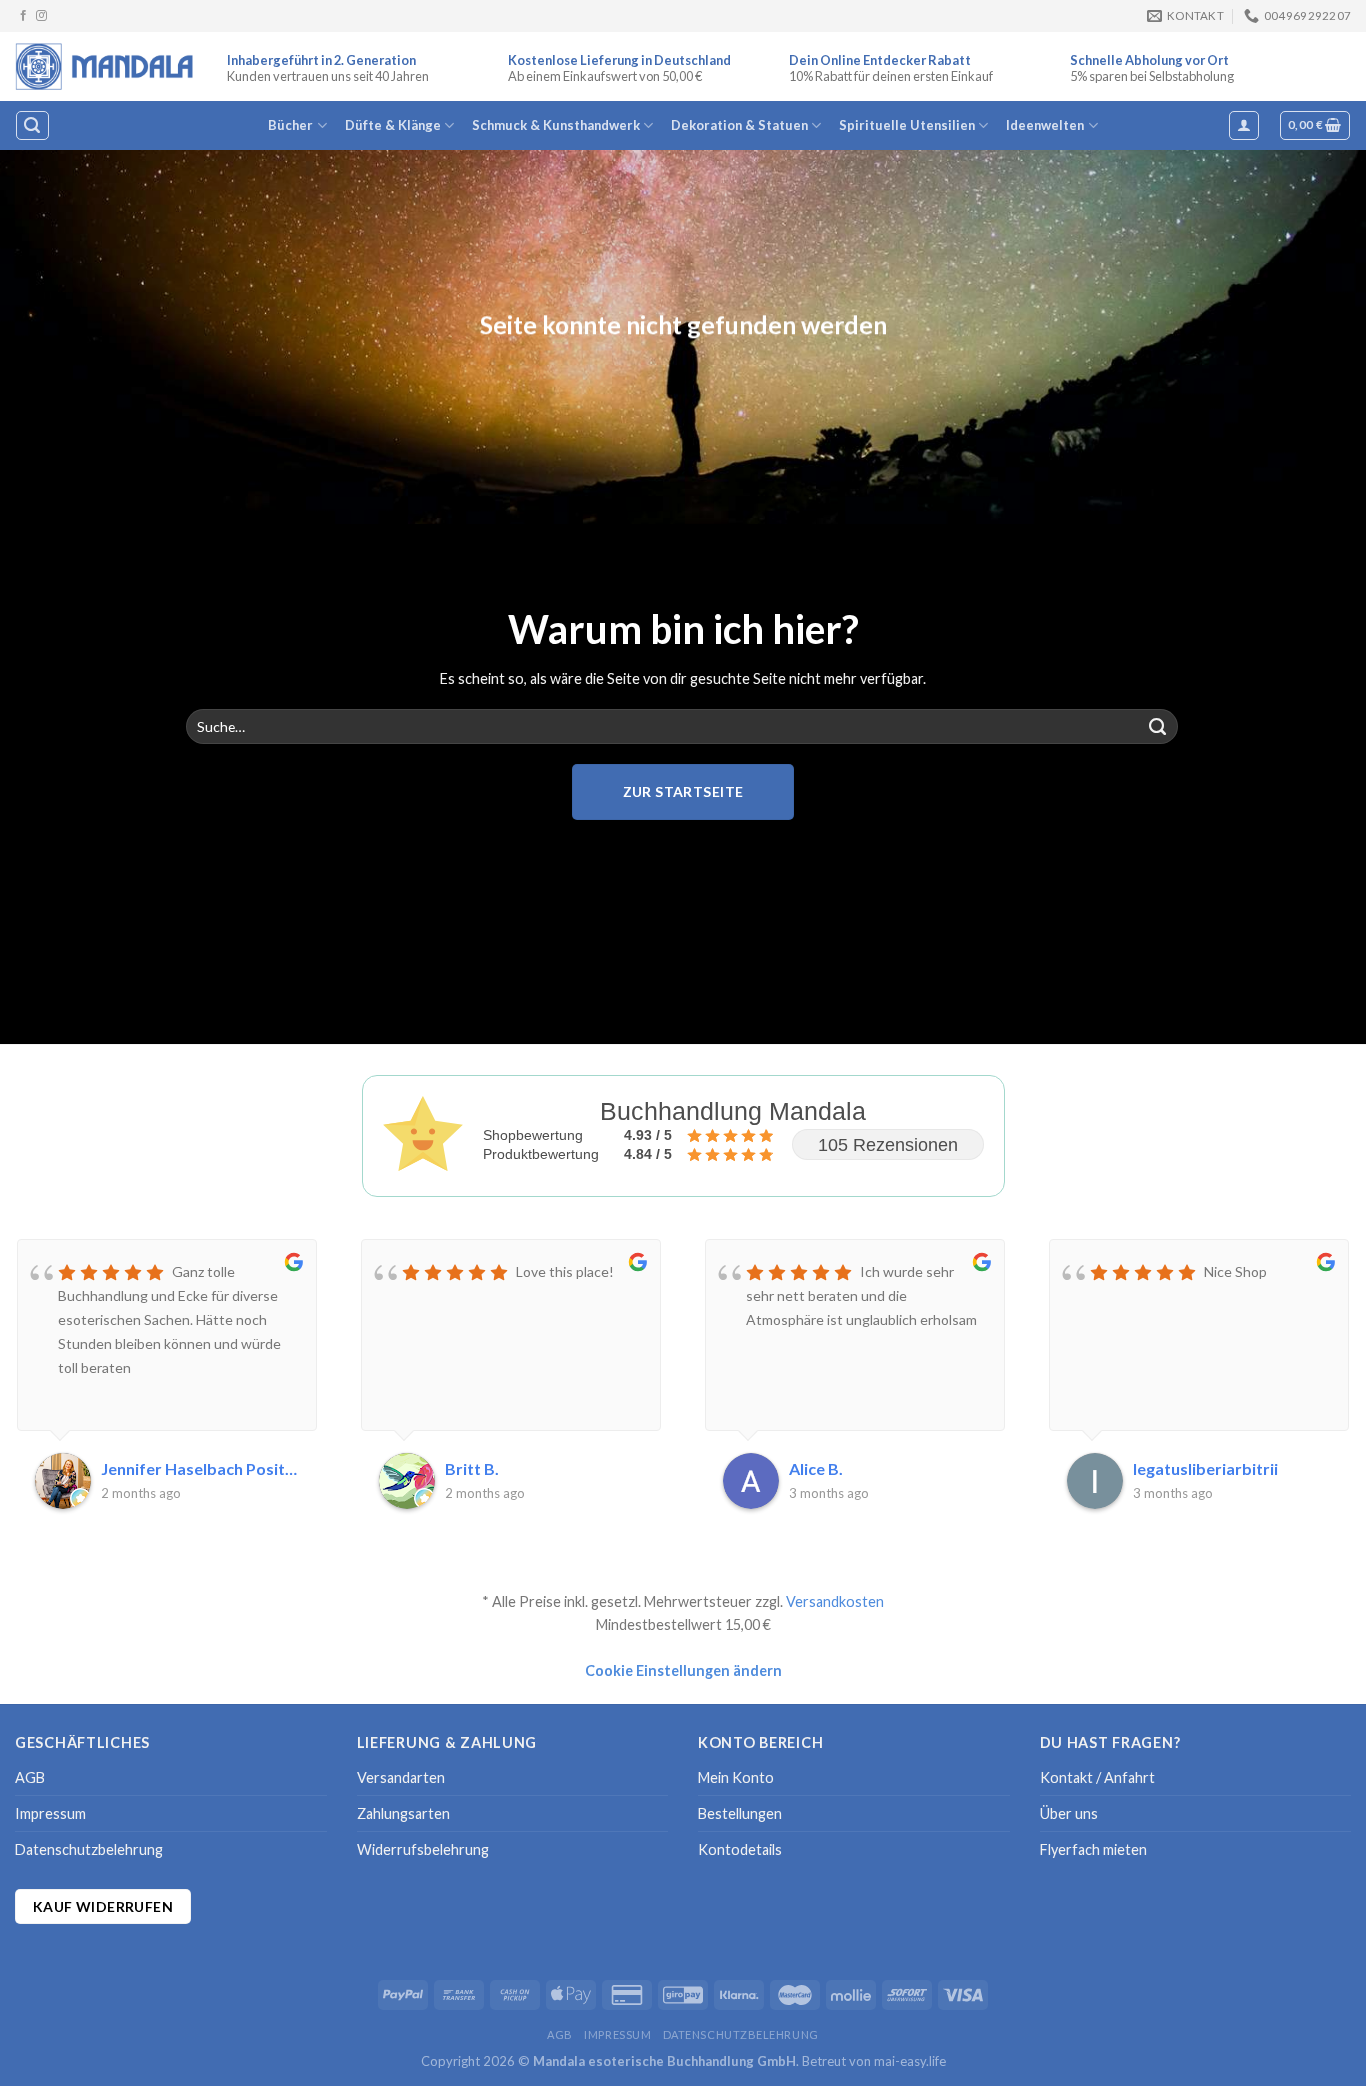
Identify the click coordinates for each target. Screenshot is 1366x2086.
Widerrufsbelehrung (423, 1849)
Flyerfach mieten (1093, 1849)
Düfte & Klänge (393, 125)
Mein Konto (736, 1777)
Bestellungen (740, 1813)
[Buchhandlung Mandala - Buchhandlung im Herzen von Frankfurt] (106, 66)
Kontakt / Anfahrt (1097, 1777)
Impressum (50, 1813)
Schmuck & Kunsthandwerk (556, 125)
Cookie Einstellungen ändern (683, 1670)
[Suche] (32, 125)
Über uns (1069, 1813)
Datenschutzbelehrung (89, 1849)
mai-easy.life (910, 2061)
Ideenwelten (1045, 125)
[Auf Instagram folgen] (41, 16)
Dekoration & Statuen (739, 125)
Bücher (290, 125)
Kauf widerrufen (103, 1906)
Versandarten (401, 1777)
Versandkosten (835, 1601)
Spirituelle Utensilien (907, 125)
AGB (30, 1777)
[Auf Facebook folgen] (23, 16)
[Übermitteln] (1158, 727)
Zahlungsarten (403, 1813)
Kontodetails (740, 1849)
